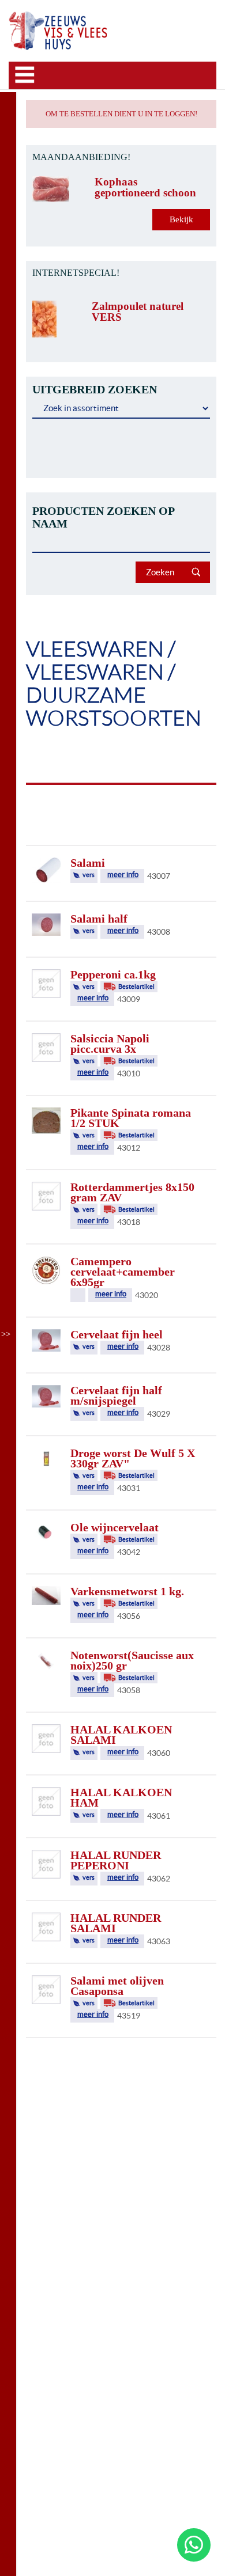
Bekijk (181, 219)
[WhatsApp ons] (194, 2545)
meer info (123, 875)
